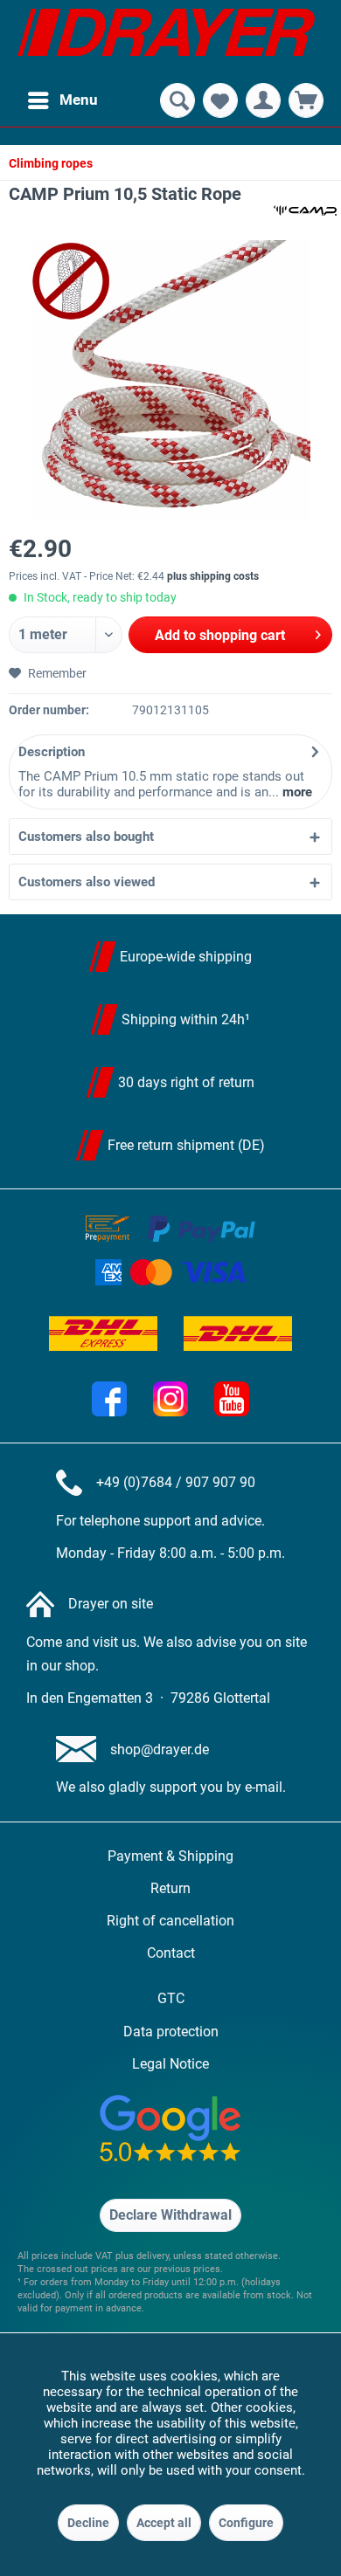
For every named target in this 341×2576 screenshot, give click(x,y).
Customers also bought (86, 837)
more (296, 792)
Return (170, 1888)
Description (52, 752)
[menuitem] (62, 100)
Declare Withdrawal (170, 2215)
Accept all (164, 2523)
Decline (88, 2523)
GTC (171, 1998)
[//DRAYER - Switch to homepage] (166, 39)
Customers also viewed (87, 882)
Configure (246, 2523)
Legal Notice (170, 2064)
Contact (171, 1953)
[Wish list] (220, 100)
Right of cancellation (170, 1921)
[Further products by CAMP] (305, 210)
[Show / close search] (177, 100)
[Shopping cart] (306, 100)
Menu (79, 100)
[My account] (263, 100)
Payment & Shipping (170, 1856)
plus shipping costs (213, 576)
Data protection (171, 2032)
